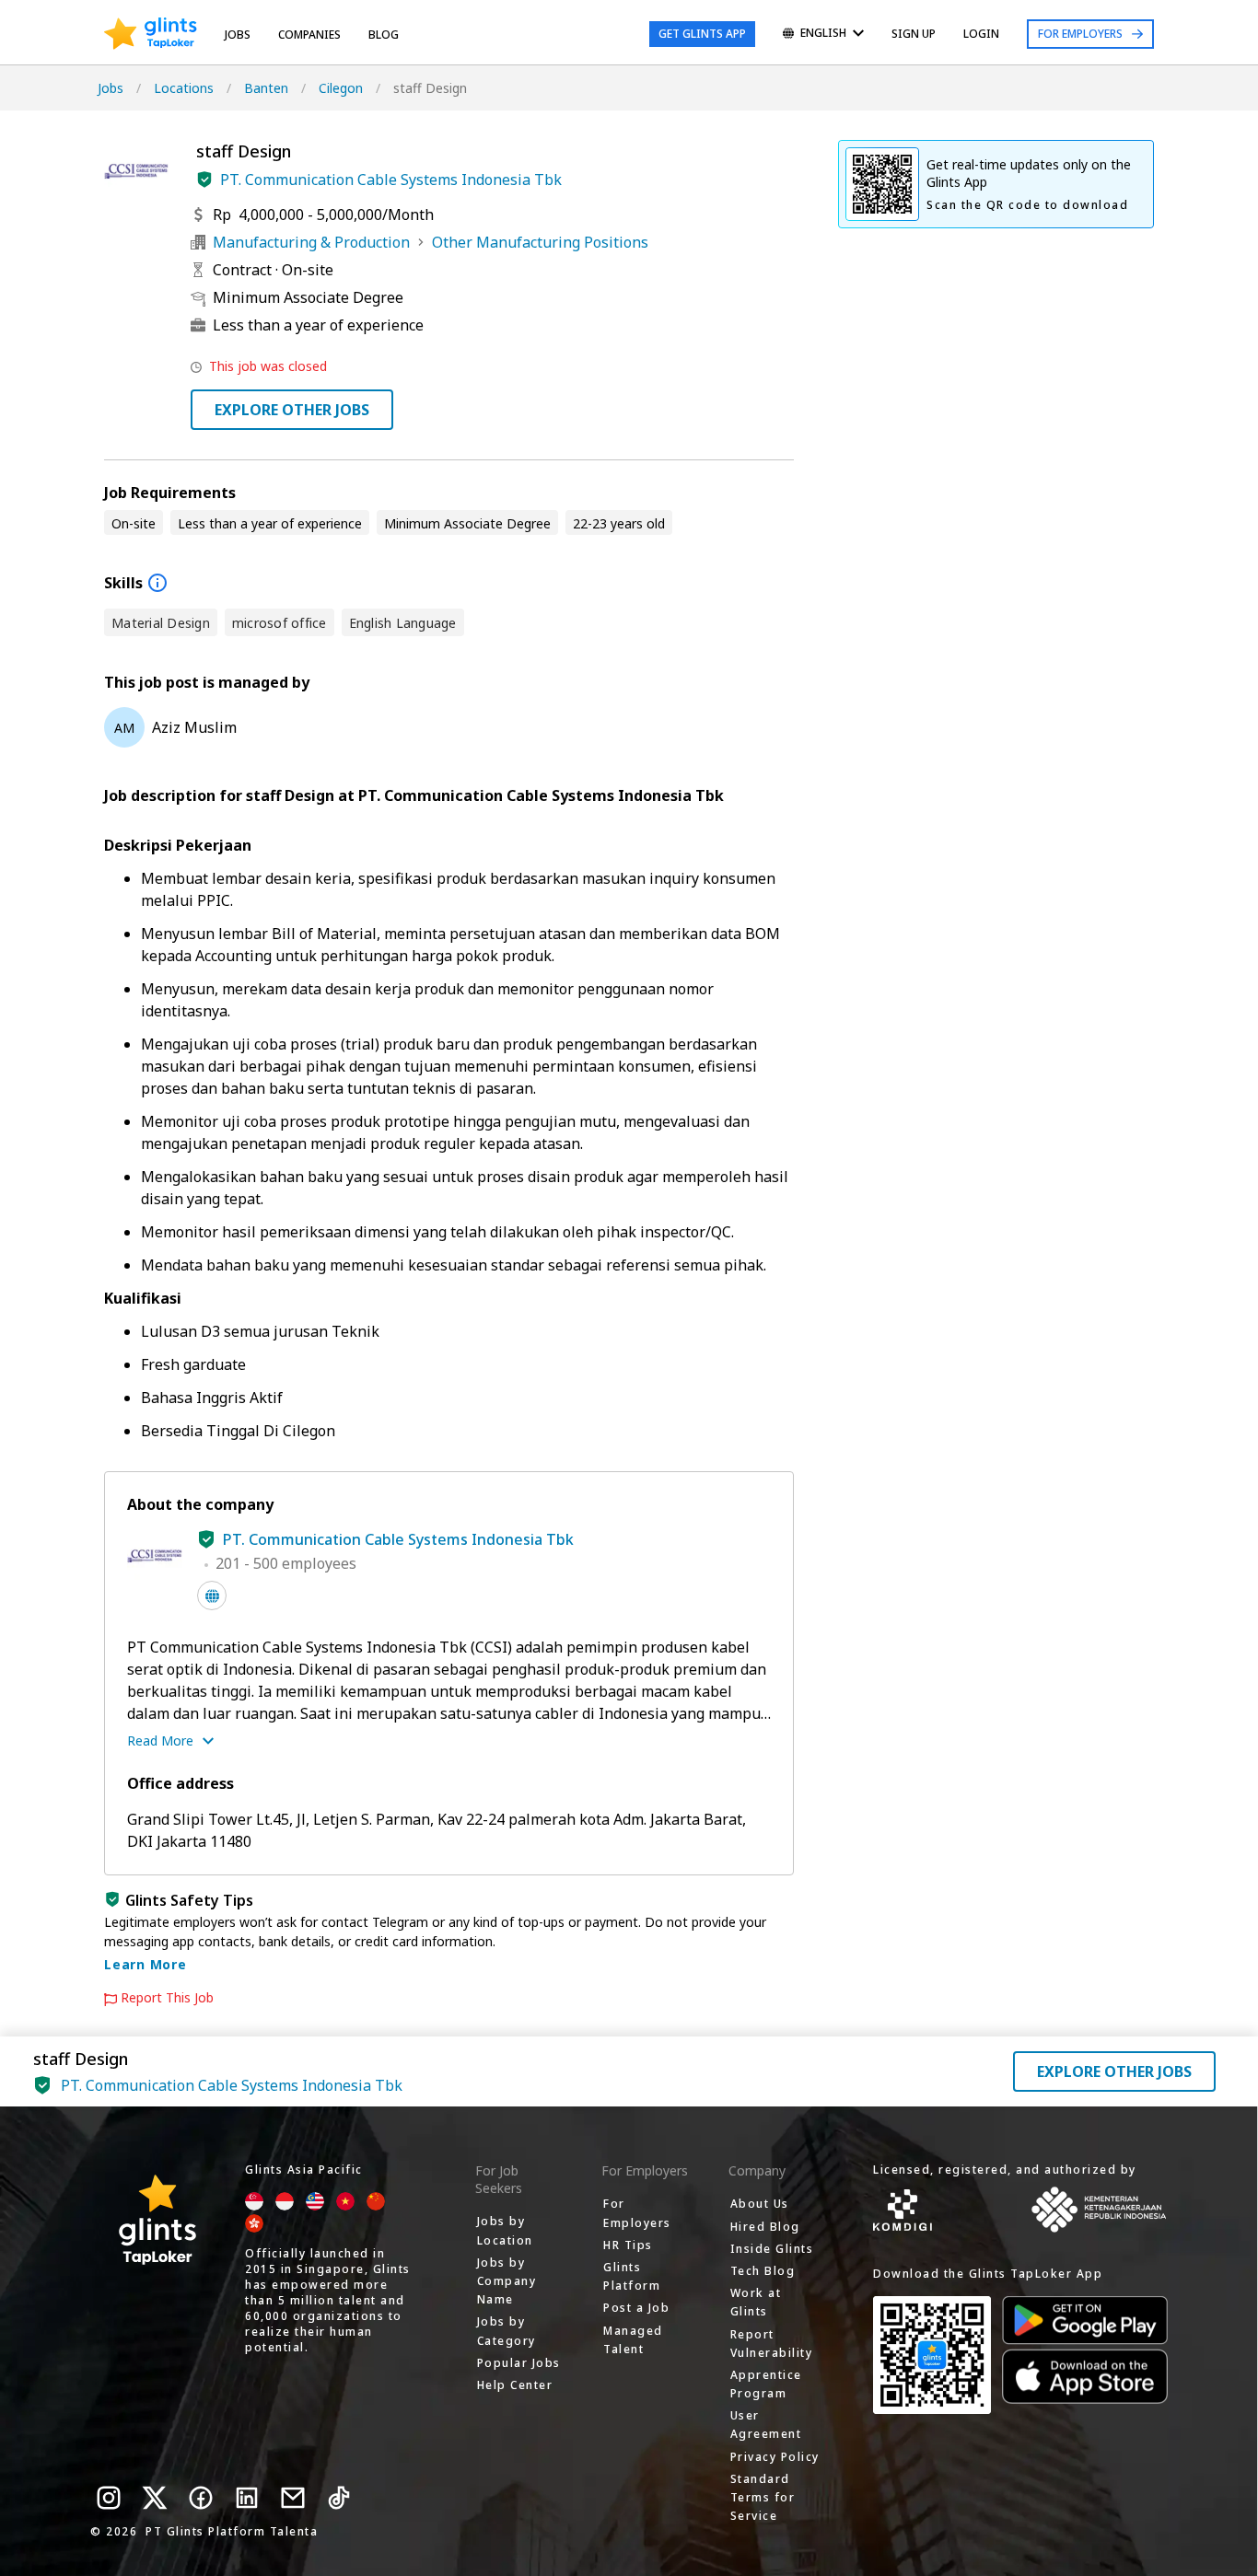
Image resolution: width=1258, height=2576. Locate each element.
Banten (266, 88)
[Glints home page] (151, 34)
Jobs (238, 35)
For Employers (1080, 34)
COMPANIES (309, 35)
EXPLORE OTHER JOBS (292, 410)
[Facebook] (201, 2498)
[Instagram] (109, 2498)
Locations (184, 88)
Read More (160, 1741)
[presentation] (151, 34)
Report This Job (167, 1998)
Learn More (146, 1964)
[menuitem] (823, 35)
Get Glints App (702, 34)
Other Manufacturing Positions (540, 242)
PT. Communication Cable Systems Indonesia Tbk (391, 180)
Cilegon (341, 88)
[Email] (293, 2498)
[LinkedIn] (247, 2498)
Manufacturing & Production (311, 242)
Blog (384, 35)
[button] (204, 180)
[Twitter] (155, 2498)
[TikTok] (339, 2498)
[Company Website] (212, 1595)
